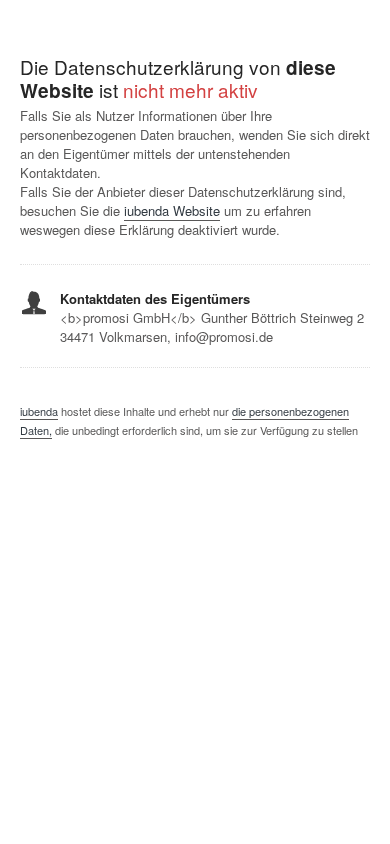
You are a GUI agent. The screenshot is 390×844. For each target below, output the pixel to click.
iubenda (39, 411)
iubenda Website (172, 210)
